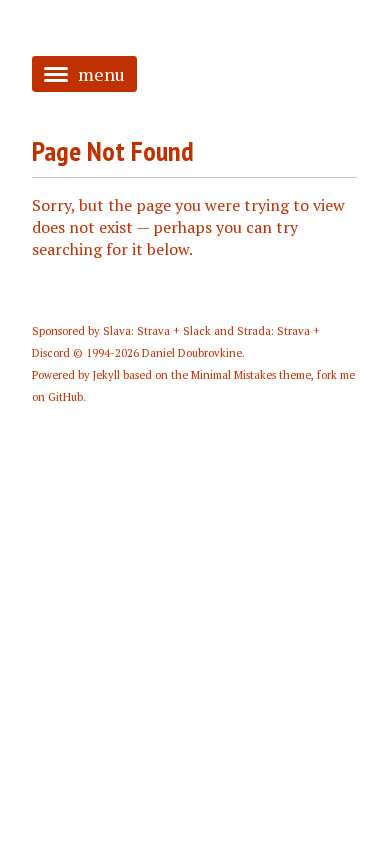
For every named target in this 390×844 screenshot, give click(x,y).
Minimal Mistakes (233, 375)
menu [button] (101, 74)
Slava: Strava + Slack (157, 331)
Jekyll (106, 375)
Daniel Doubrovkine (192, 353)
